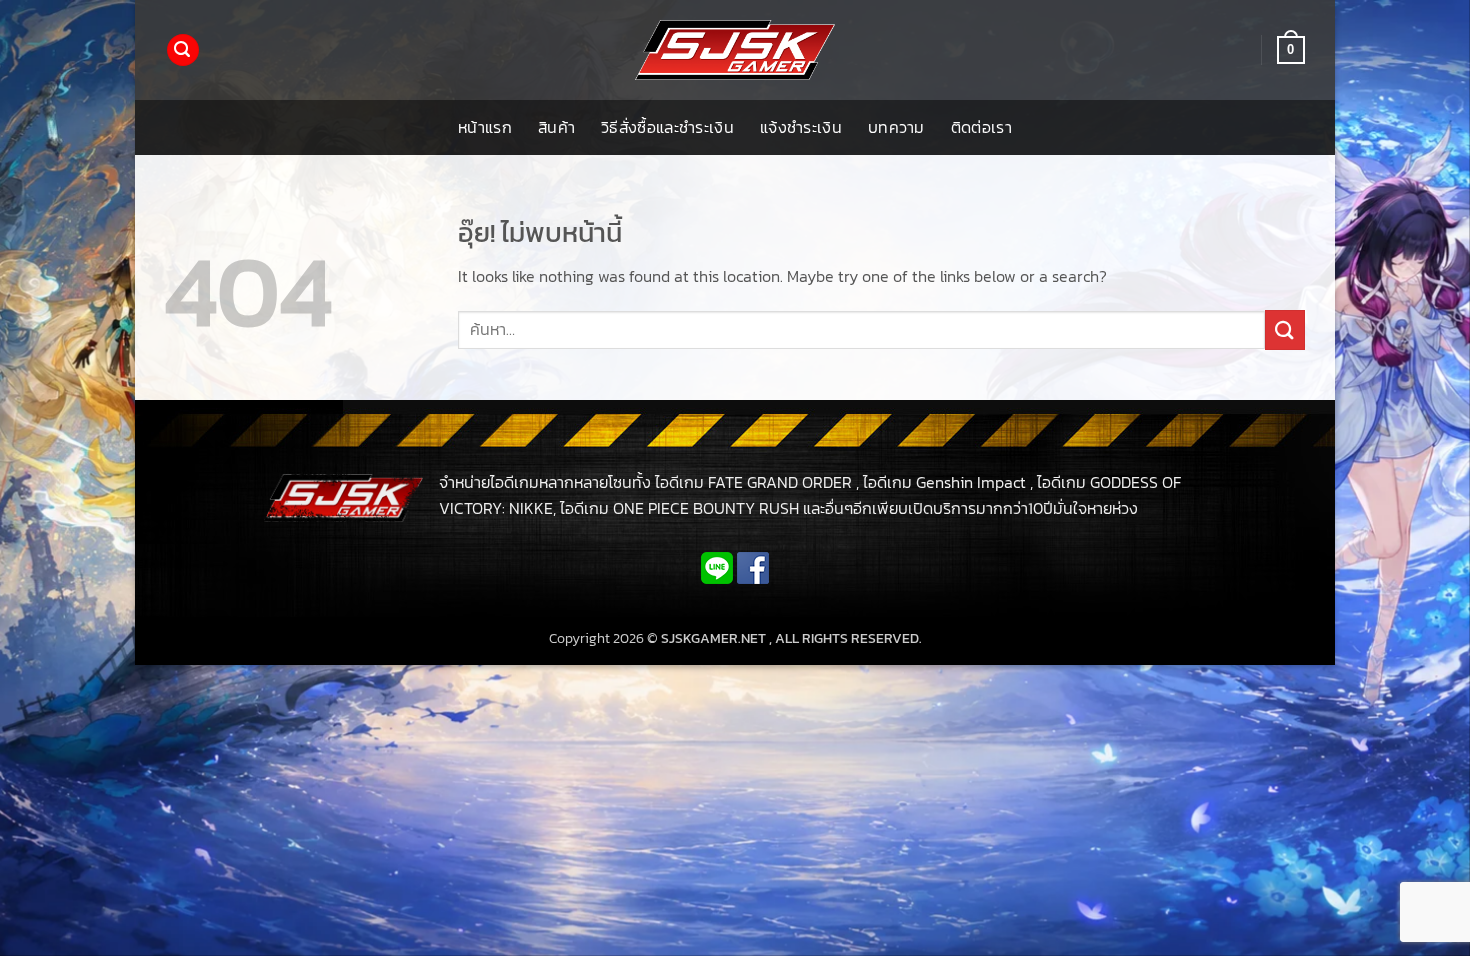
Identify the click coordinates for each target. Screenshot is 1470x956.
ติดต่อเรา (981, 127)
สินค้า (556, 127)
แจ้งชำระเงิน (801, 127)
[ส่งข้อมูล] (1285, 329)
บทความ (896, 127)
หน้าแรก (485, 127)
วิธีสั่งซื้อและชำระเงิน (667, 127)
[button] (183, 50)
